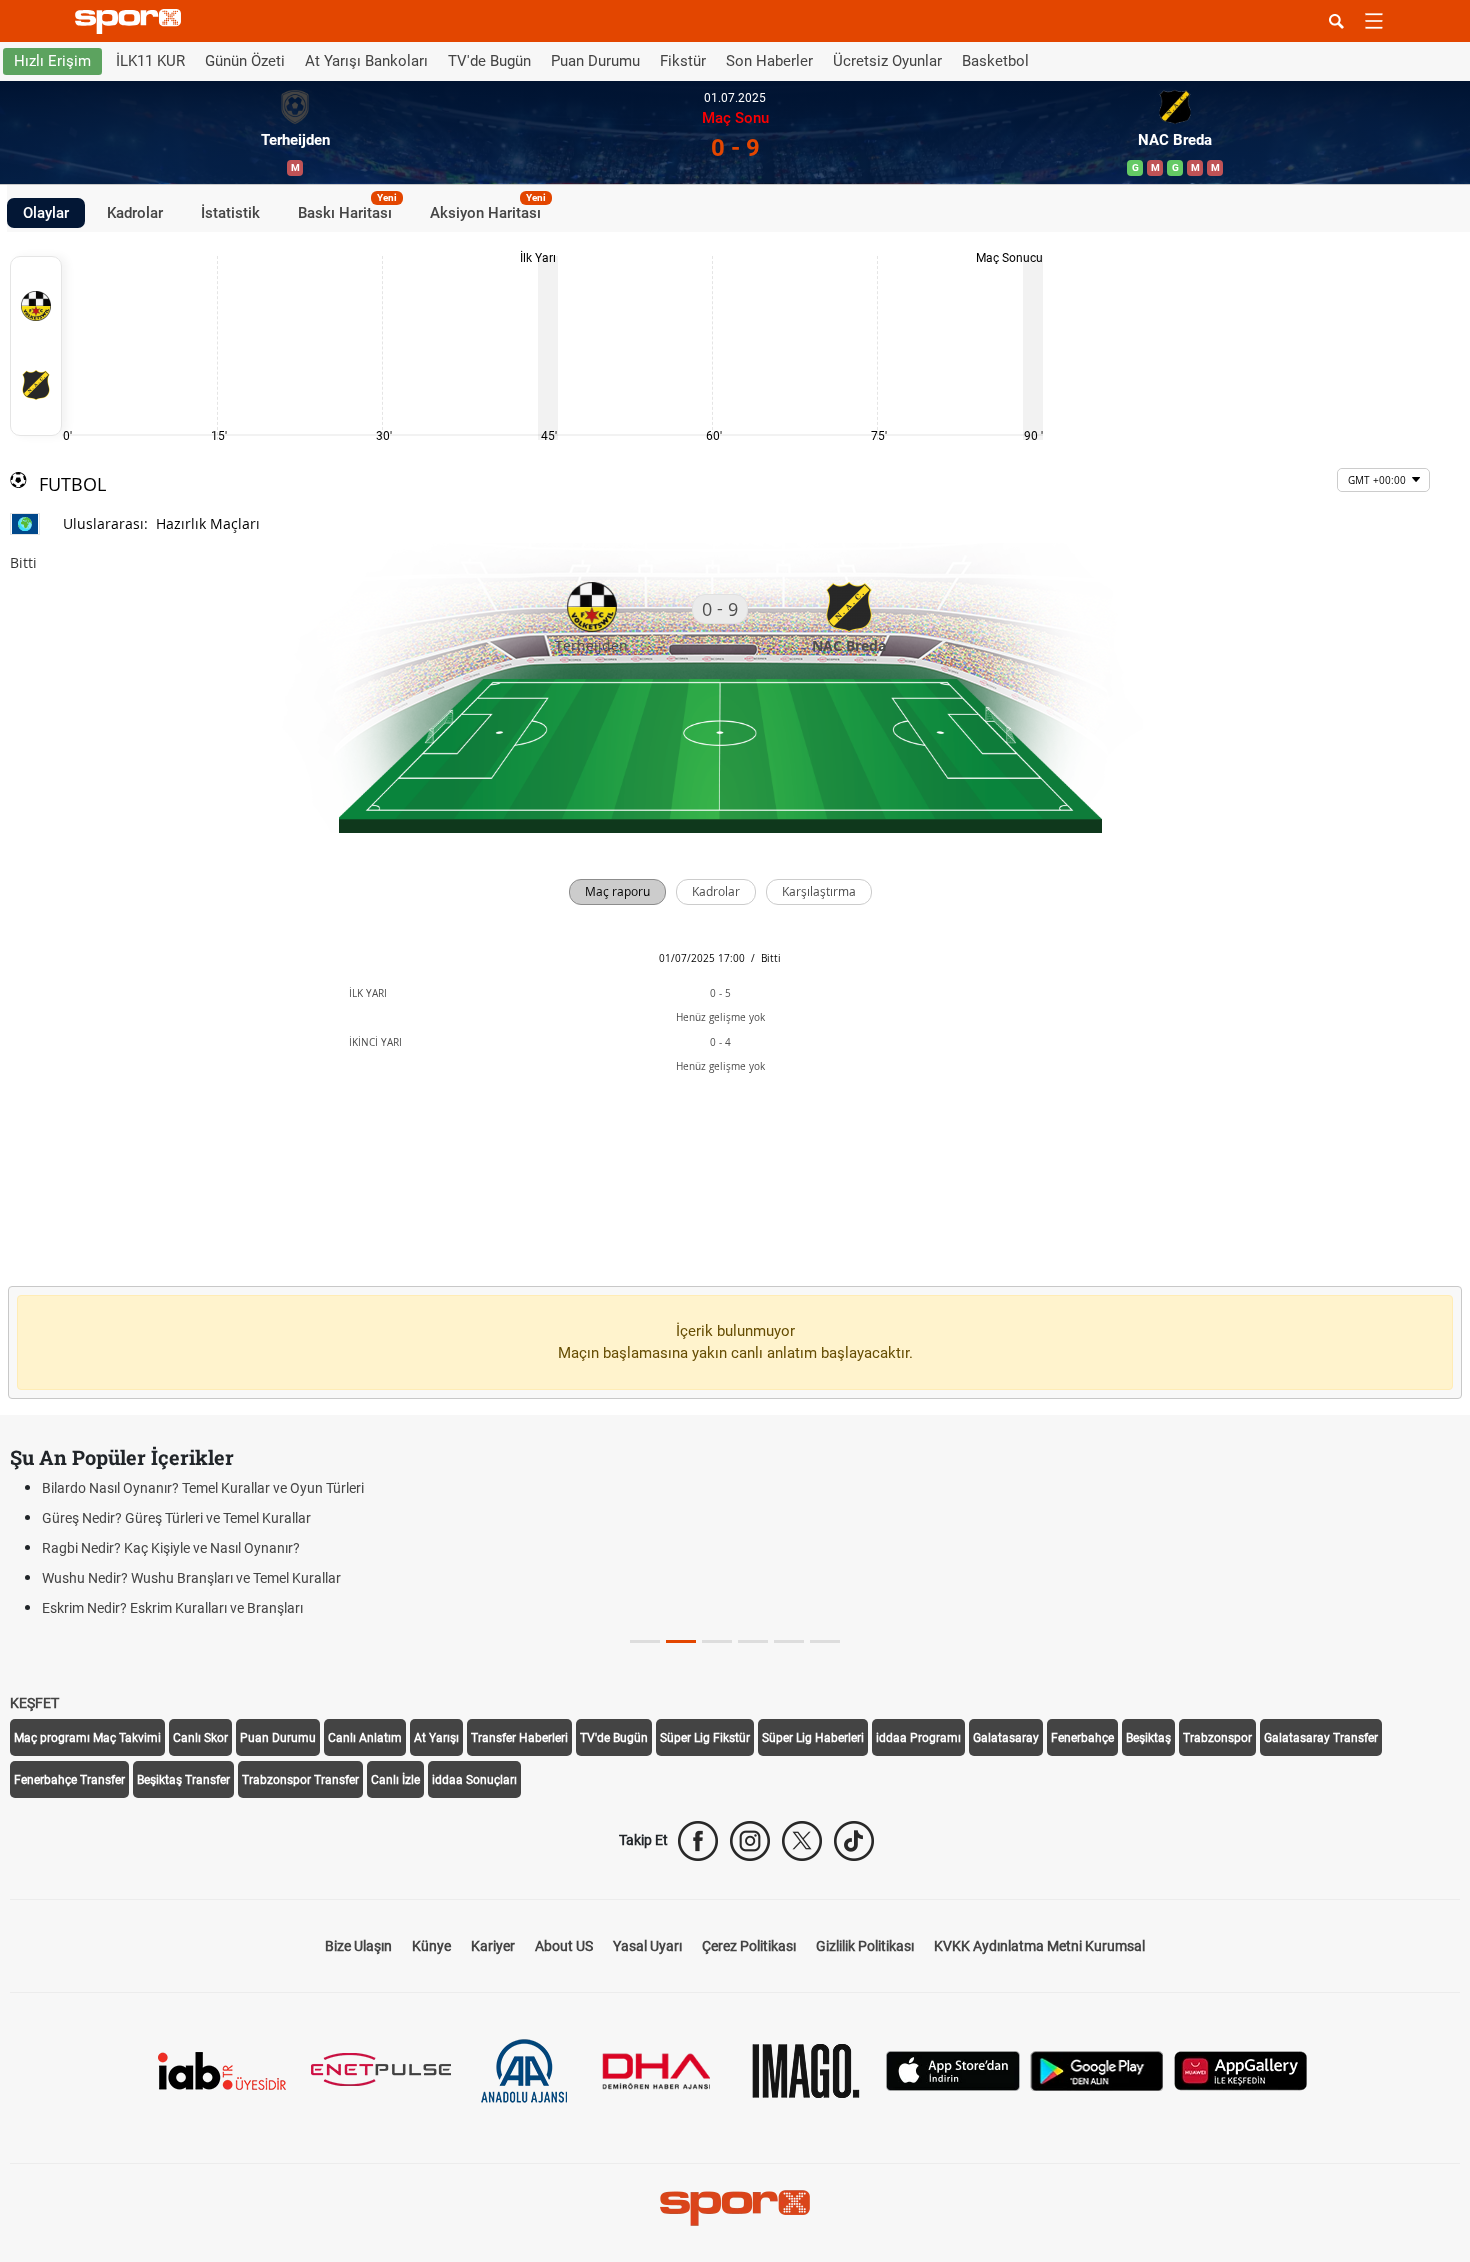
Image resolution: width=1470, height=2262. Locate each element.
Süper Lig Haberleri (813, 1738)
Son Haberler (769, 61)
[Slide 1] (681, 1641)
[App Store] (953, 2069)
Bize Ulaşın (358, 1946)
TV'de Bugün (489, 61)
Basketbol (995, 61)
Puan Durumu (595, 61)
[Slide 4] (789, 1641)
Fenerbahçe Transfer (69, 1780)
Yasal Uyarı (647, 1946)
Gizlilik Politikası (865, 1946)
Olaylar (46, 212)
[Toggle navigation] (1374, 21)
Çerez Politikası (749, 1946)
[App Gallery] (1241, 2069)
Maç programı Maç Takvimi (87, 1738)
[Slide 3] (753, 1641)
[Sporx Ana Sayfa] (132, 21)
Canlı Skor (200, 1738)
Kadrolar (135, 212)
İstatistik (230, 212)
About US (564, 1946)
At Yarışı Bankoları (366, 61)
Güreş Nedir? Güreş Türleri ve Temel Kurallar (176, 1518)
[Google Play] (1097, 2069)
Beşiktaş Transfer (183, 1780)
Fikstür (683, 61)
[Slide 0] (645, 1641)
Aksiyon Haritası (488, 209)
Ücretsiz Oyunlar (887, 61)
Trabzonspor (1217, 1738)
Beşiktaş (1148, 1738)
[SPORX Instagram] (750, 1841)
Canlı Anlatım (365, 1738)
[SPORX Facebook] (698, 1841)
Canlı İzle (395, 1780)
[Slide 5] (825, 1641)
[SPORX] (735, 2208)
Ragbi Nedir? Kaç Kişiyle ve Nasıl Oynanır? (171, 1548)
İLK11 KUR (150, 61)
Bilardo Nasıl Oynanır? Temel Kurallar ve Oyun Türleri (203, 1488)
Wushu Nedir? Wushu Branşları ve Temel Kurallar (191, 1578)
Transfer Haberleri (519, 1738)
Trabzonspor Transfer (300, 1780)
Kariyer (493, 1946)
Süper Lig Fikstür (705, 1738)
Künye (431, 1946)
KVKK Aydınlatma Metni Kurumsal (1039, 1946)
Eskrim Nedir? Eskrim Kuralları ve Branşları (172, 1608)
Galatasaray (1006, 1738)
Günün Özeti (245, 61)
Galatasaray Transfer (1321, 1738)
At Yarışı (436, 1738)
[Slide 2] (717, 1641)
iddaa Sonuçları (474, 1780)
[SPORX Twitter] (802, 1841)
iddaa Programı (918, 1738)
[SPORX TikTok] (854, 1841)
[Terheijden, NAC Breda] (36, 346)
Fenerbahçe (1082, 1738)
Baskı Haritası (347, 209)
